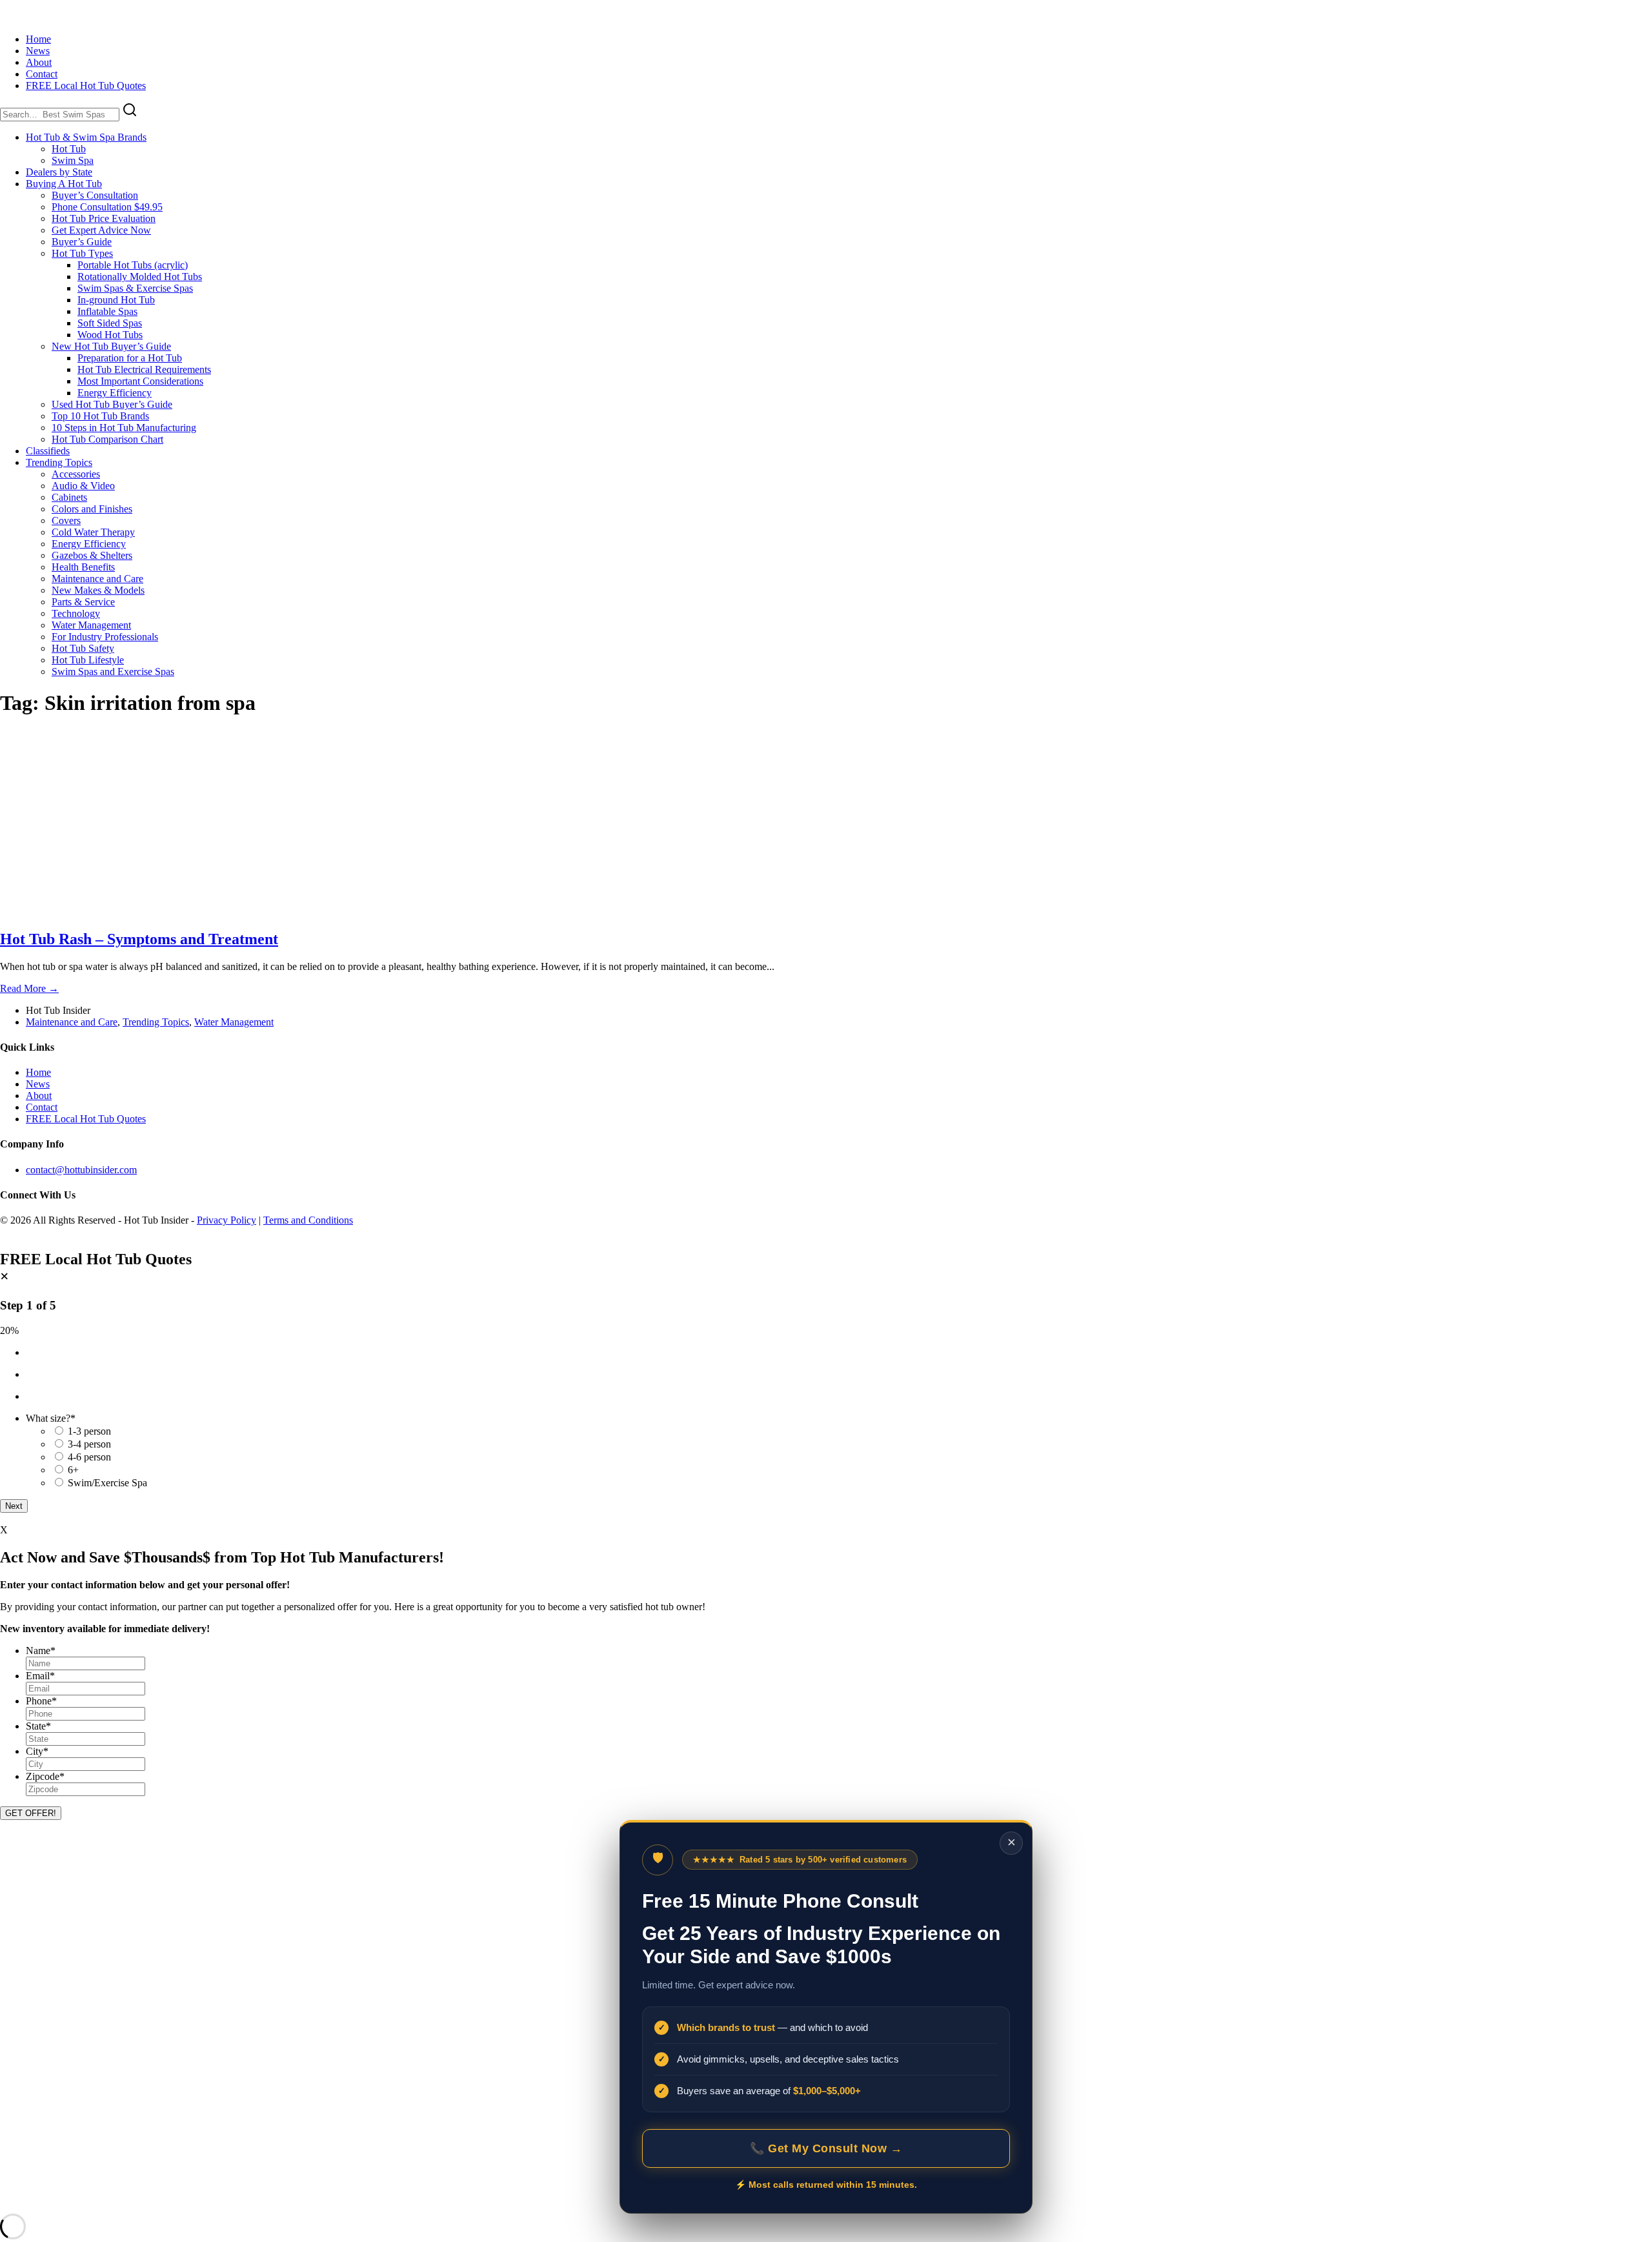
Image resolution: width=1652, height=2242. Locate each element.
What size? (51, 1418)
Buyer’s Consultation (95, 195)
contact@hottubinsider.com (81, 1170)
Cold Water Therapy (93, 532)
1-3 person (89, 1431)
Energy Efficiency (115, 393)
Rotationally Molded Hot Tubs (140, 277)
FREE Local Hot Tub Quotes (86, 86)
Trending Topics (59, 462)
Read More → (29, 988)
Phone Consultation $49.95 (107, 207)
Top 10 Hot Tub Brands (100, 416)
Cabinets (69, 497)
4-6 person (89, 1457)
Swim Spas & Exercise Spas (135, 288)
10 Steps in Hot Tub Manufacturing (124, 428)
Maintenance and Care (97, 579)
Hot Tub (69, 149)
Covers (66, 520)
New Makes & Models (98, 590)
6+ (73, 1470)
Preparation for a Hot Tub (130, 358)
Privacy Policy (227, 1220)
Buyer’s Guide (82, 242)
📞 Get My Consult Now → (826, 2148)
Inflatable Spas (107, 311)
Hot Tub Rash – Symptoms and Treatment (139, 939)
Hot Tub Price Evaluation (104, 218)
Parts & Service (83, 602)
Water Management (91, 625)
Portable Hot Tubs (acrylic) (133, 265)
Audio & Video (83, 486)
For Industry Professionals (105, 637)
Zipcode (45, 1776)
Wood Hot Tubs (110, 335)
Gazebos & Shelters (92, 555)
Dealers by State (59, 172)
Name (41, 1651)
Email (40, 1676)
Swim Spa (73, 160)
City (37, 1751)
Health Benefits (83, 567)
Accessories (76, 474)
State (38, 1726)
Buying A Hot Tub (64, 184)
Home (38, 39)
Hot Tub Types (82, 253)
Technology (76, 613)
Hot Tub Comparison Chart (107, 439)
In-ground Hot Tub (116, 300)
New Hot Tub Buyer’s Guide (111, 346)
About (39, 62)
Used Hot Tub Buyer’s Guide (112, 404)
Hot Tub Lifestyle (88, 660)
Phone (41, 1701)
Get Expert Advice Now (101, 230)
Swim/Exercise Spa (107, 1483)
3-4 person (89, 1444)
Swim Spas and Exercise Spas (113, 672)
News (38, 51)
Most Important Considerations (140, 381)
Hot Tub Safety (83, 648)
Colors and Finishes (92, 509)
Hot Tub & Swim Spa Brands (86, 137)
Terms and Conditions (308, 1220)
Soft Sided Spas (110, 323)
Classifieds (48, 451)
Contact (42, 74)
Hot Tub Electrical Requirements (144, 369)
